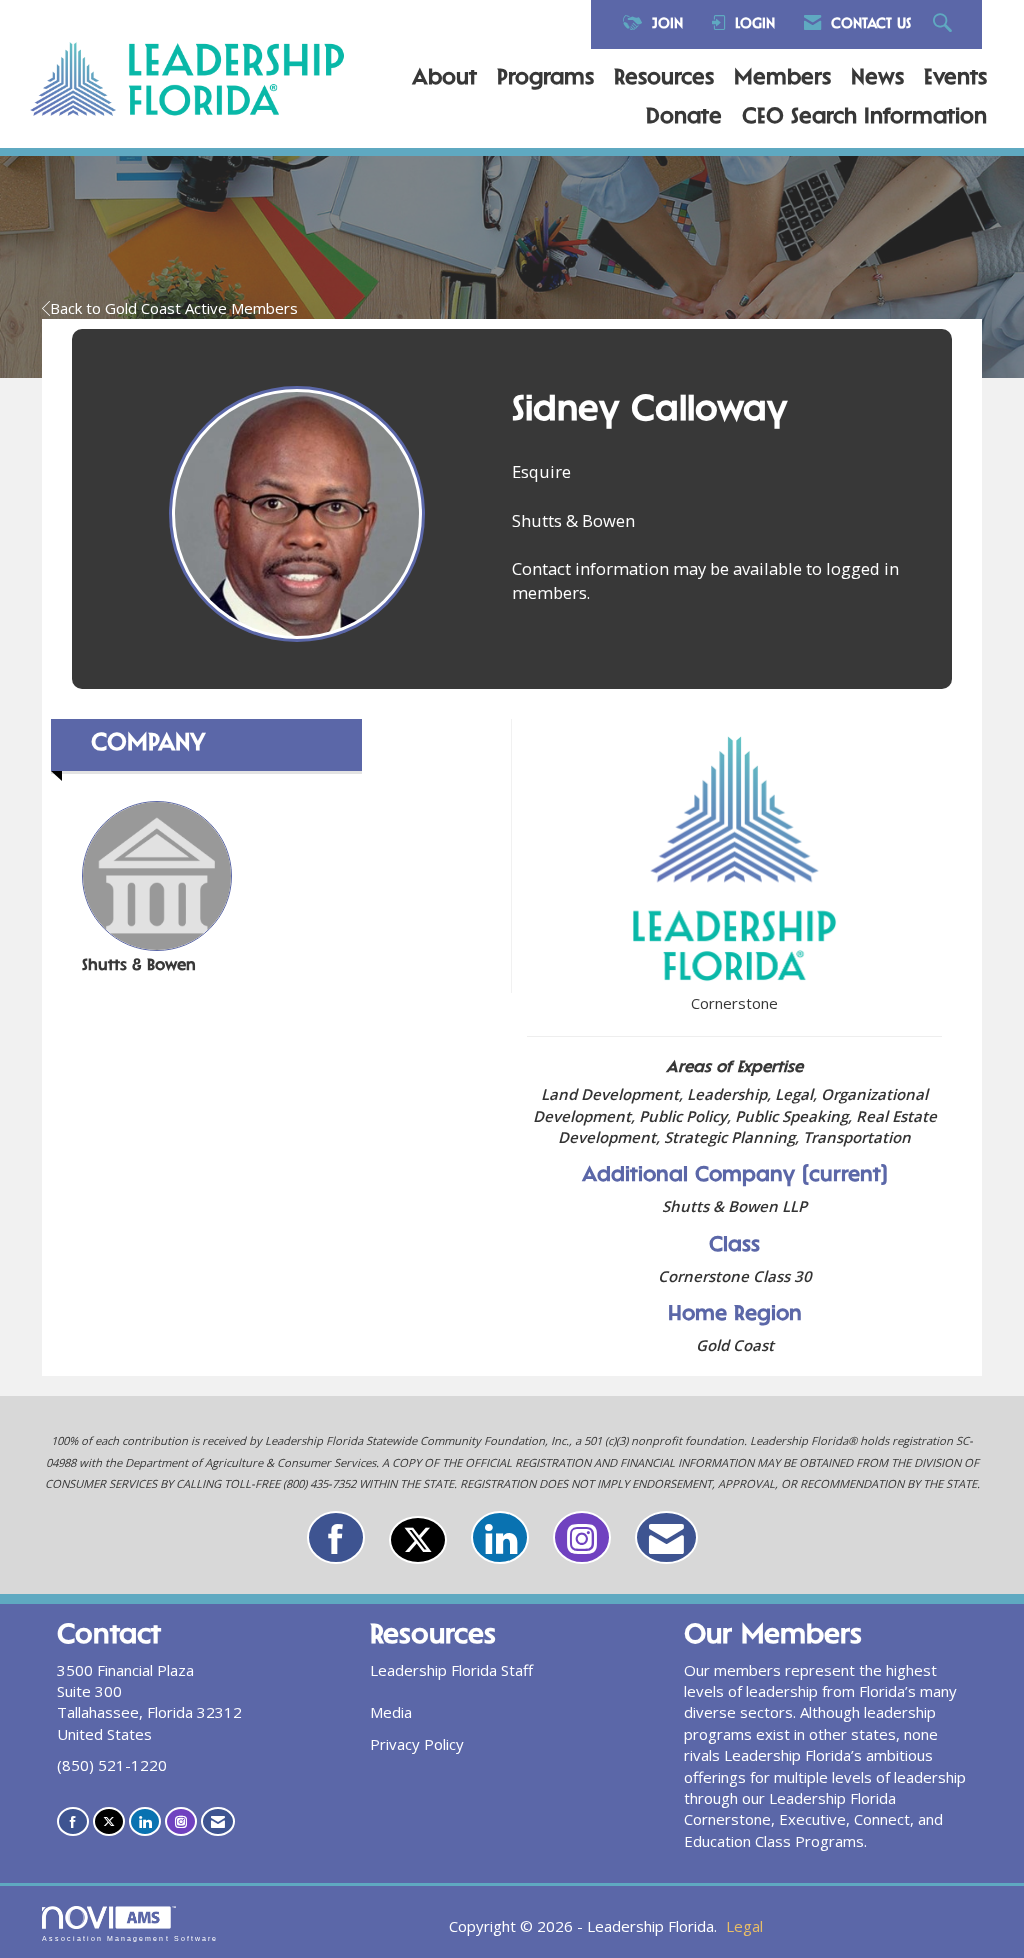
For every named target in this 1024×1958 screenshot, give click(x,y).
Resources (664, 79)
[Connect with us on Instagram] (582, 1537)
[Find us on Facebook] (336, 1537)
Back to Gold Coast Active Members (174, 308)
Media (391, 1712)
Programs (545, 79)
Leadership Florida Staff (451, 1670)
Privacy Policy (417, 1744)
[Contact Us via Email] (666, 1537)
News (877, 79)
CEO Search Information (864, 118)
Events (955, 79)
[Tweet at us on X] (418, 1540)
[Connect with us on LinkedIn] (500, 1537)
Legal (744, 1926)
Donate (684, 118)
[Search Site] (945, 24)
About (444, 79)
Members (782, 79)
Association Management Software (130, 1938)
